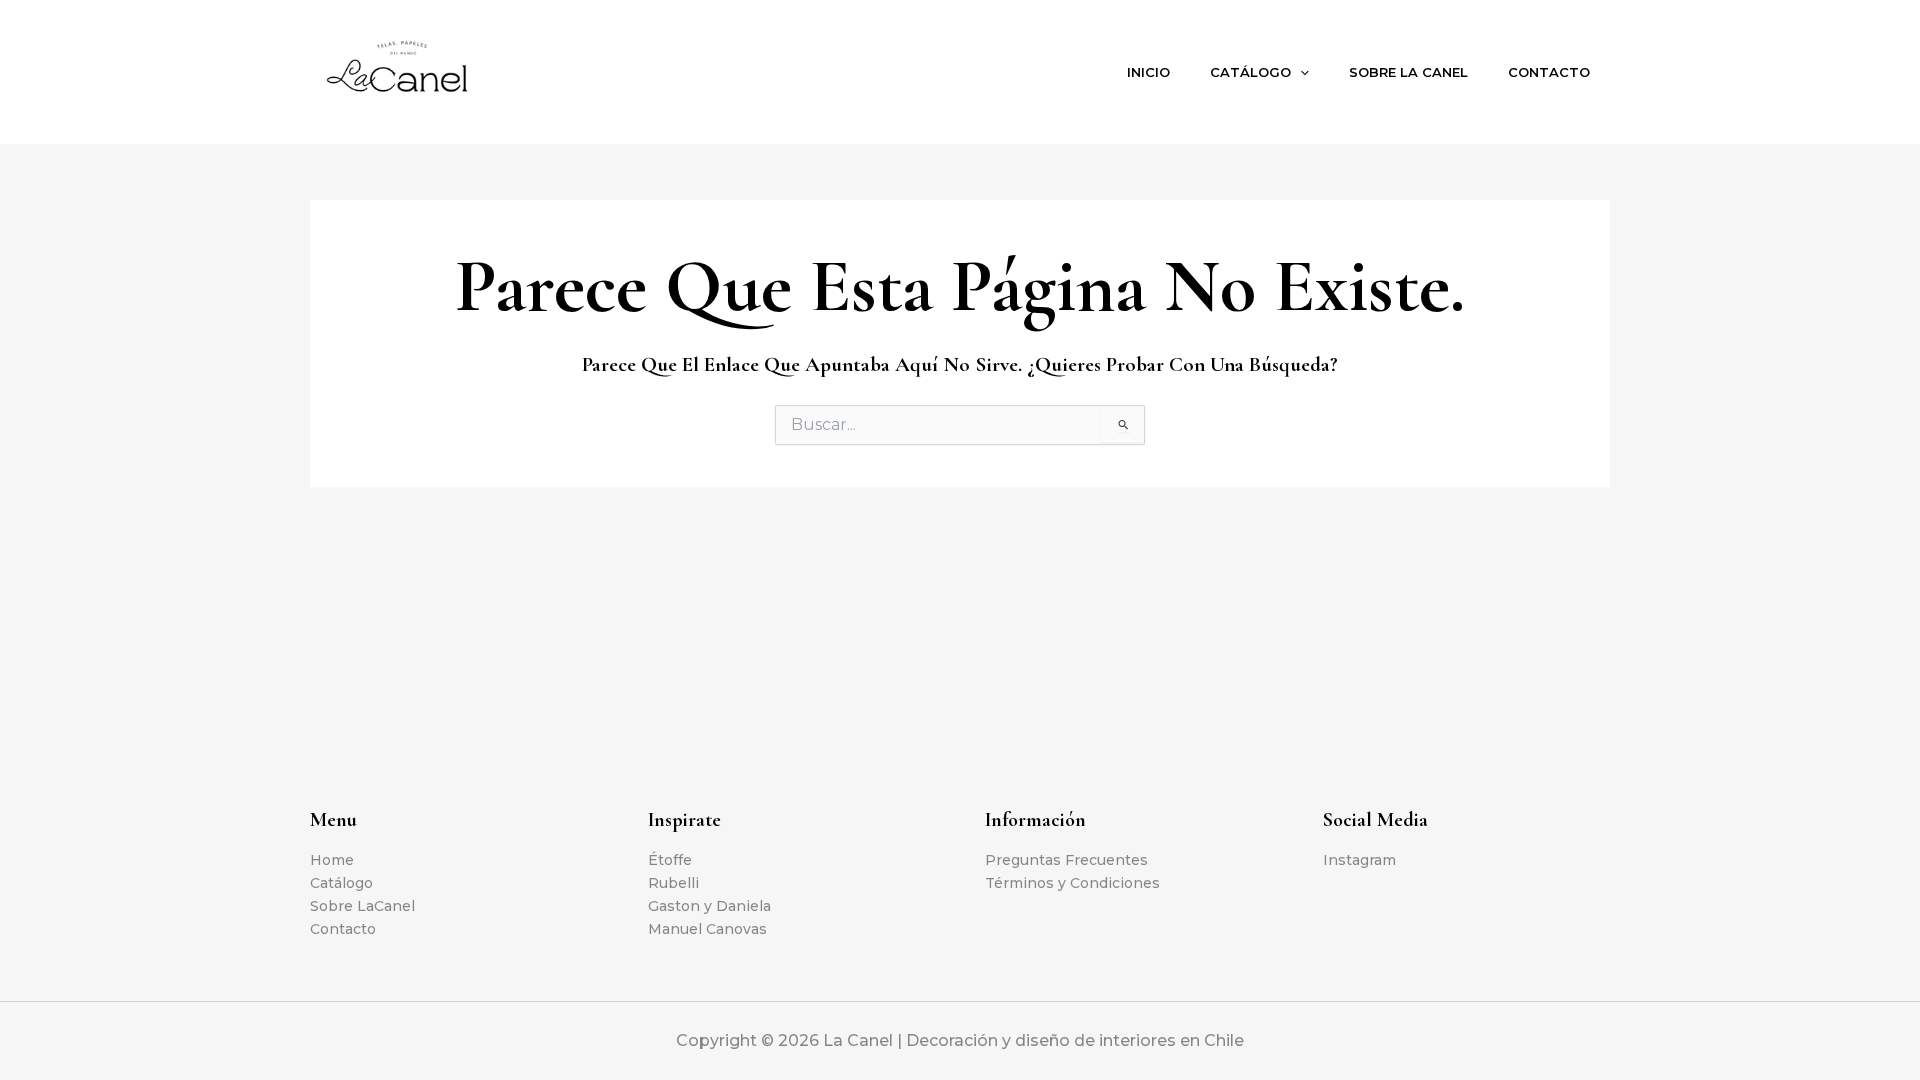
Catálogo (1250, 72)
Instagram (1359, 860)
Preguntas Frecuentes (1066, 860)
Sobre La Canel (1408, 72)
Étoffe (670, 860)
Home (332, 860)
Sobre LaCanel (362, 906)
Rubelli (673, 883)
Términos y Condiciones (1072, 883)
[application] (1300, 72)
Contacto (1549, 72)
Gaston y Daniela (709, 906)
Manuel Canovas (707, 929)
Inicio (1148, 72)
